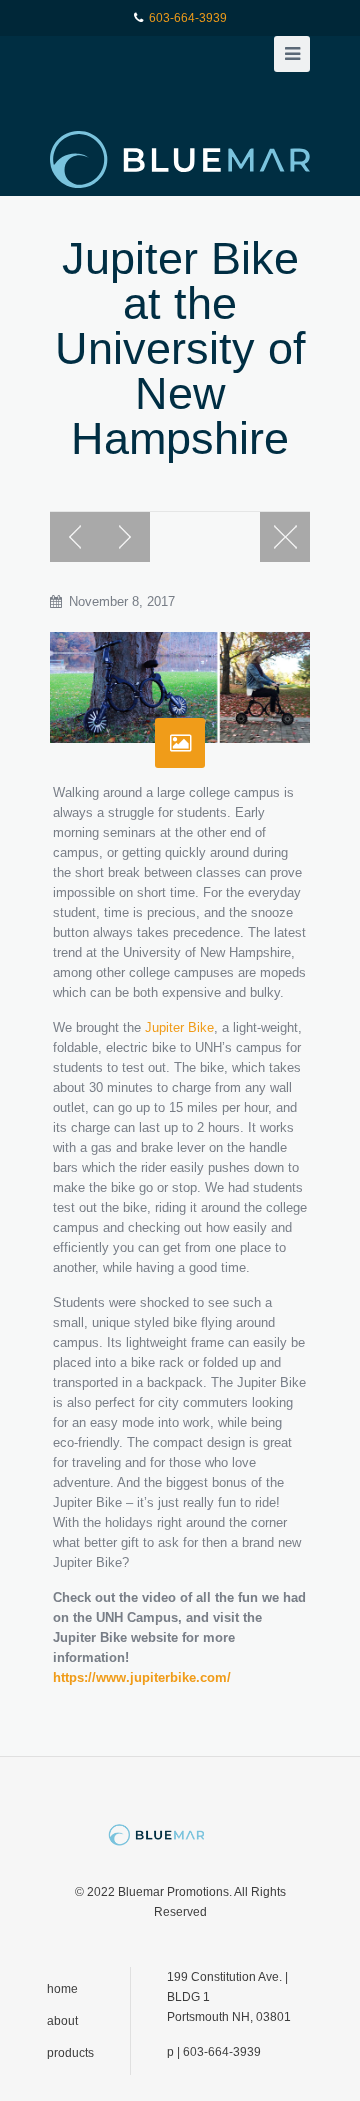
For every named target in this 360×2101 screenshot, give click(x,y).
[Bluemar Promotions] (180, 159)
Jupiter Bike (179, 1027)
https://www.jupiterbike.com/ (142, 1677)
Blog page (285, 537)
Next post (125, 537)
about (62, 2021)
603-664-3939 (188, 18)
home (62, 1989)
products (70, 2053)
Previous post (75, 537)
